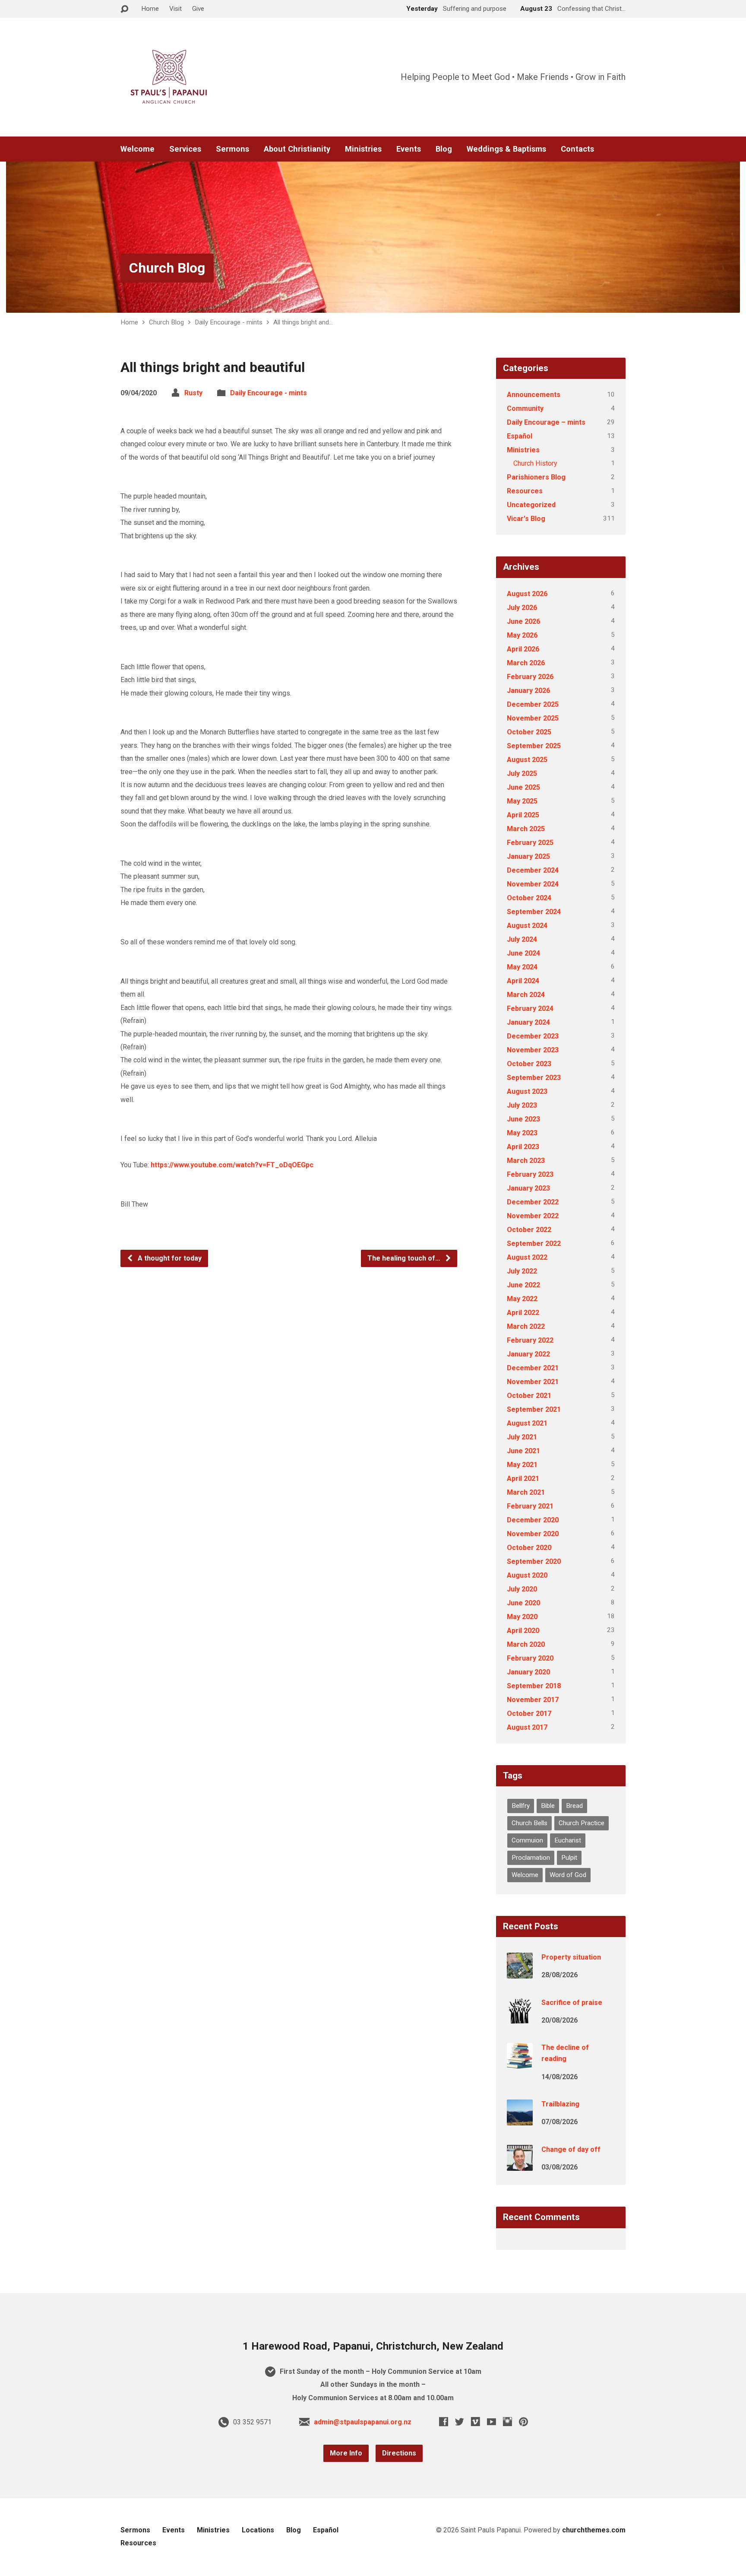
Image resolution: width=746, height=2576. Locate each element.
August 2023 (527, 1091)
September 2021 (534, 1409)
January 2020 (528, 1672)
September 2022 (534, 1244)
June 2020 (523, 1603)
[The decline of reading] (520, 2063)
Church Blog (167, 268)
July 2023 (522, 1105)
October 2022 (529, 1230)
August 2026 (527, 594)
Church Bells (529, 1823)
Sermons (232, 149)
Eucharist (568, 1840)
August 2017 (527, 1727)
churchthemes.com (594, 2530)
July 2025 (522, 773)
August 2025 (527, 760)
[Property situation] (520, 1973)
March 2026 (526, 663)
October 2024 (529, 898)
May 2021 (522, 1465)
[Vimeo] (476, 2422)
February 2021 (530, 1506)
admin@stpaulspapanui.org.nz (363, 2422)
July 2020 (522, 1589)
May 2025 (522, 801)
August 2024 (527, 926)
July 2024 (522, 939)
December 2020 (533, 1520)
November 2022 (533, 1216)
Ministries (363, 149)
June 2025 (523, 787)
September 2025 (534, 746)
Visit (175, 9)
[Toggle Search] (124, 9)
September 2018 (534, 1686)
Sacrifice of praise (572, 2003)
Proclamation (531, 1858)
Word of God (568, 1875)
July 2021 (522, 1437)
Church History (535, 463)
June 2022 (523, 1285)
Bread (574, 1806)
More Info (346, 2453)
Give (198, 9)
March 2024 (526, 995)
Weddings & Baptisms (506, 149)
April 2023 (523, 1147)
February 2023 (530, 1174)
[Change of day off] (520, 2165)
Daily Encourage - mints (229, 322)
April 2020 (523, 1631)
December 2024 (533, 870)
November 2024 (533, 884)
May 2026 (522, 635)
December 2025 (533, 704)
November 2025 (533, 718)
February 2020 (530, 1658)
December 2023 (533, 1036)
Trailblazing (560, 2104)
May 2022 (522, 1299)
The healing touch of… (405, 1258)
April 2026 (523, 649)
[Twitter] (460, 2422)
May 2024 (522, 967)
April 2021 (523, 1479)
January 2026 (528, 691)
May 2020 (522, 1617)
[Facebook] (444, 2422)
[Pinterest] (523, 2422)
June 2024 (523, 953)
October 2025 (529, 732)
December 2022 (533, 1202)
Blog (444, 149)
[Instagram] (507, 2422)
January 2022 (528, 1354)
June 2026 (523, 621)
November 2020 (533, 1534)
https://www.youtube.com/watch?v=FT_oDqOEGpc (232, 1165)
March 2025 (526, 829)
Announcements (534, 395)
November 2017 (533, 1700)
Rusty (193, 393)
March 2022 (526, 1326)
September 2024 (534, 912)
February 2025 (530, 843)
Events (409, 149)
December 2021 (533, 1368)
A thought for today (169, 1258)
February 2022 (530, 1340)
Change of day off (571, 2149)
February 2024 (530, 1008)
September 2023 (534, 1078)
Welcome (138, 149)
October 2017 (529, 1714)
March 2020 (526, 1644)
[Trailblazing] (520, 2120)
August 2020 (527, 1575)
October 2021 (529, 1396)
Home (150, 9)
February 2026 (530, 677)
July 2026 (522, 608)
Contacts (577, 149)
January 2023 (528, 1188)
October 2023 (529, 1064)
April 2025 (523, 815)
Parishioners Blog (536, 477)
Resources (525, 491)
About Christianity (297, 149)
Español (520, 436)
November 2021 (533, 1382)
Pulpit (569, 1858)
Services (185, 149)
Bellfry (521, 1806)
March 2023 (526, 1161)
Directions (399, 2453)
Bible (548, 1806)
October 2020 (529, 1548)
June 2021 (523, 1451)
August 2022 (527, 1257)
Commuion (527, 1840)
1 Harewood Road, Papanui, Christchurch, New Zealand (373, 2346)
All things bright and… (303, 322)
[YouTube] (492, 2422)
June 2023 (523, 1119)
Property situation (571, 1957)
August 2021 (527, 1423)
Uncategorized (531, 505)
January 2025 (528, 856)
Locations (258, 2530)
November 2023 (533, 1050)
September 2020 (534, 1561)
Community (525, 408)
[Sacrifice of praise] (520, 2018)
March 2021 (526, 1492)
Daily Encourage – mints (546, 422)
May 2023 (522, 1133)
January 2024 (528, 1022)
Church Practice (582, 1823)
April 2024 (523, 981)
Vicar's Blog (526, 519)
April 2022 (523, 1313)
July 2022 (522, 1271)
